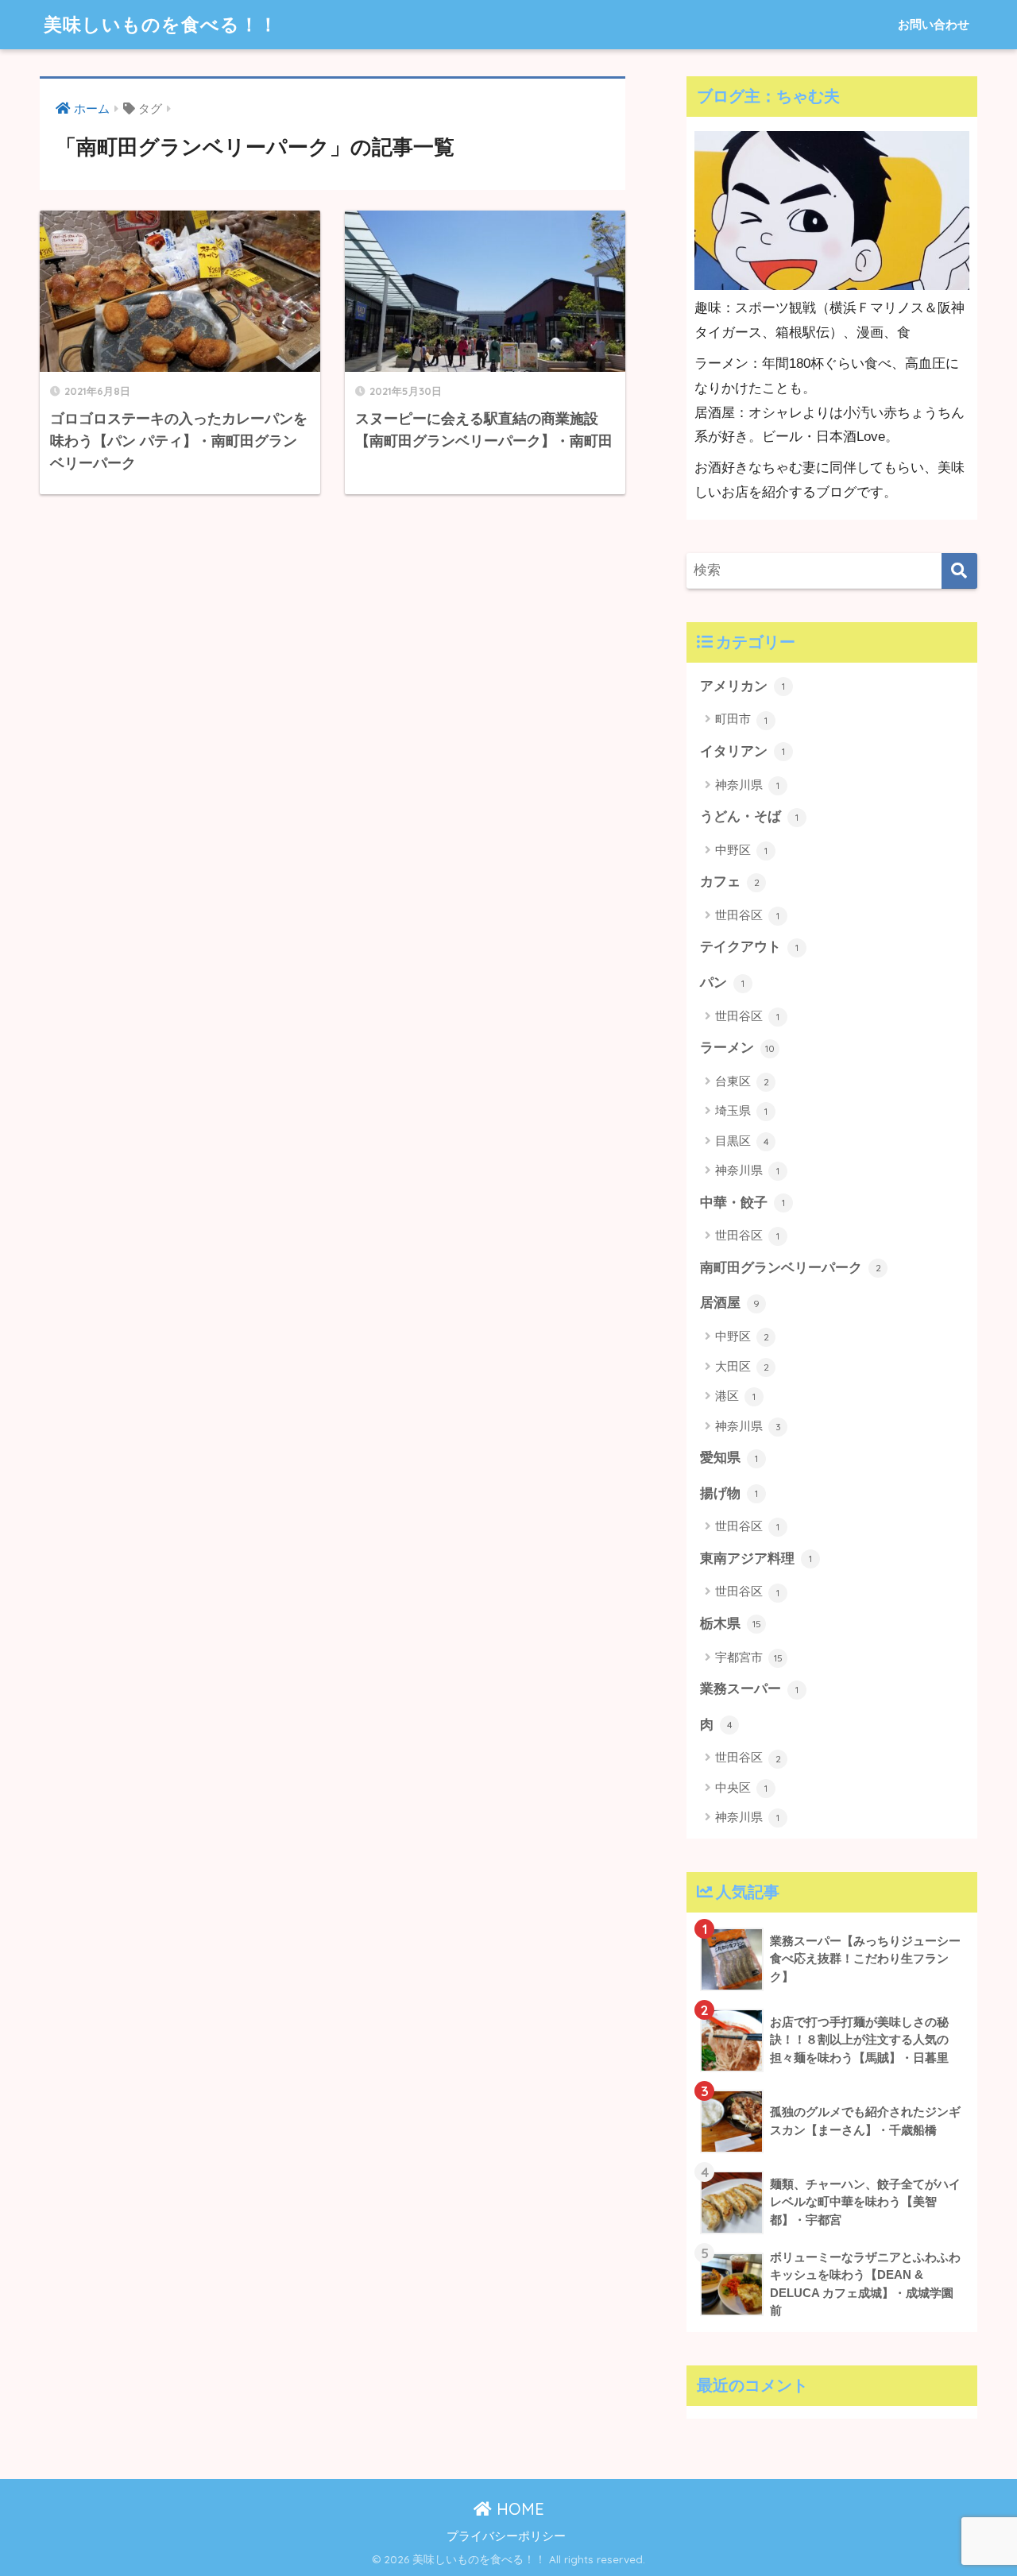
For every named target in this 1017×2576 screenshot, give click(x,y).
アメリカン (742, 686)
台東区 (742, 1081)
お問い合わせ (934, 24)
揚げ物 (729, 1493)
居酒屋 (730, 1303)
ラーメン (737, 1048)
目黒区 (742, 1141)
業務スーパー (749, 1689)
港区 (735, 1396)
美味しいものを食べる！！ (161, 24)
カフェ (730, 882)
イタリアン (742, 751)
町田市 (741, 719)
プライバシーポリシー (506, 2536)
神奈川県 (747, 785)
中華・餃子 (742, 1203)
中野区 (741, 850)
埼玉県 (741, 1110)
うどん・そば (749, 816)
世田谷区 (747, 915)
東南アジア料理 (756, 1559)
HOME (518, 2509)
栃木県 (731, 1624)
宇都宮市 (749, 1657)
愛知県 (729, 1458)
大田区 (742, 1366)
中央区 (741, 1787)
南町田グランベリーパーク (791, 1268)
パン (722, 982)
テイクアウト (749, 947)
